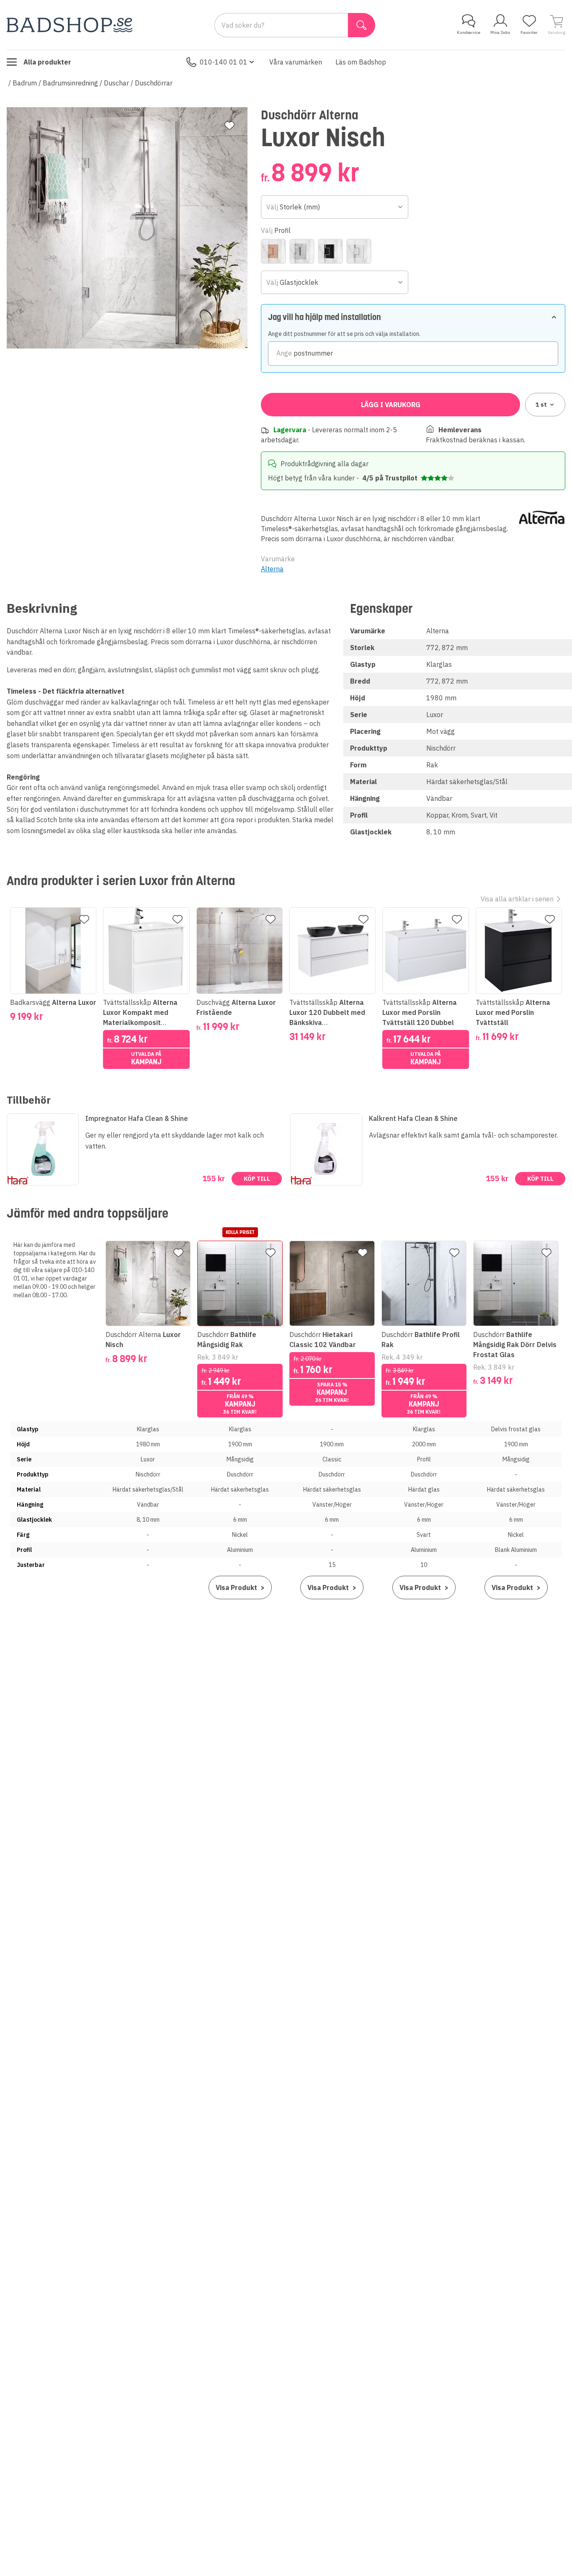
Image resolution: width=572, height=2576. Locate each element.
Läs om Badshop (361, 62)
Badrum (25, 83)
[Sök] (362, 25)
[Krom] (302, 251)
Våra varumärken (296, 62)
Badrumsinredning (70, 83)
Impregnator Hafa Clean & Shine (137, 1118)
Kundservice (469, 32)
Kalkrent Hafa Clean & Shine (413, 1118)
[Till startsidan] (70, 25)
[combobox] (334, 207)
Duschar (116, 83)
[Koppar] (273, 251)
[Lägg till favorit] (229, 126)
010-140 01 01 (224, 62)
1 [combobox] (541, 405)
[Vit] (359, 251)
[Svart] (330, 251)
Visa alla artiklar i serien (517, 899)
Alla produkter (47, 62)
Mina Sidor (500, 32)
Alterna (272, 569)
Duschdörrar (154, 83)
